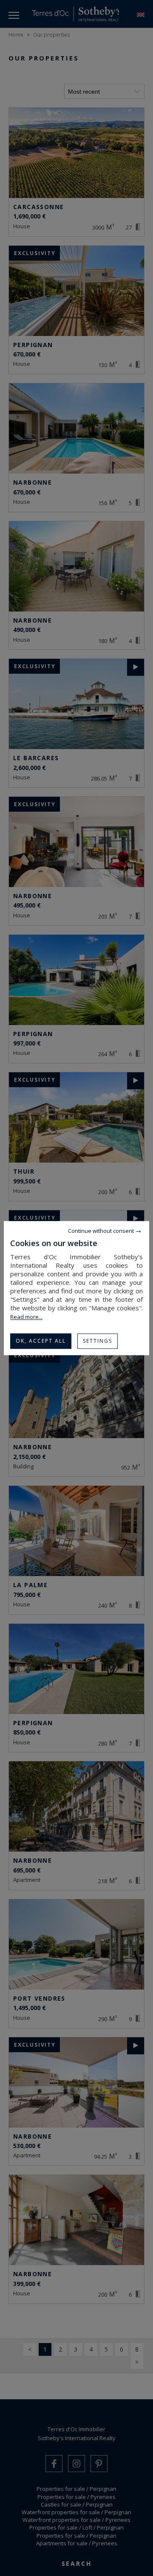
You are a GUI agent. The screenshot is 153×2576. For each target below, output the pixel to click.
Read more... (26, 1317)
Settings (98, 1341)
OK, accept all (41, 1341)
